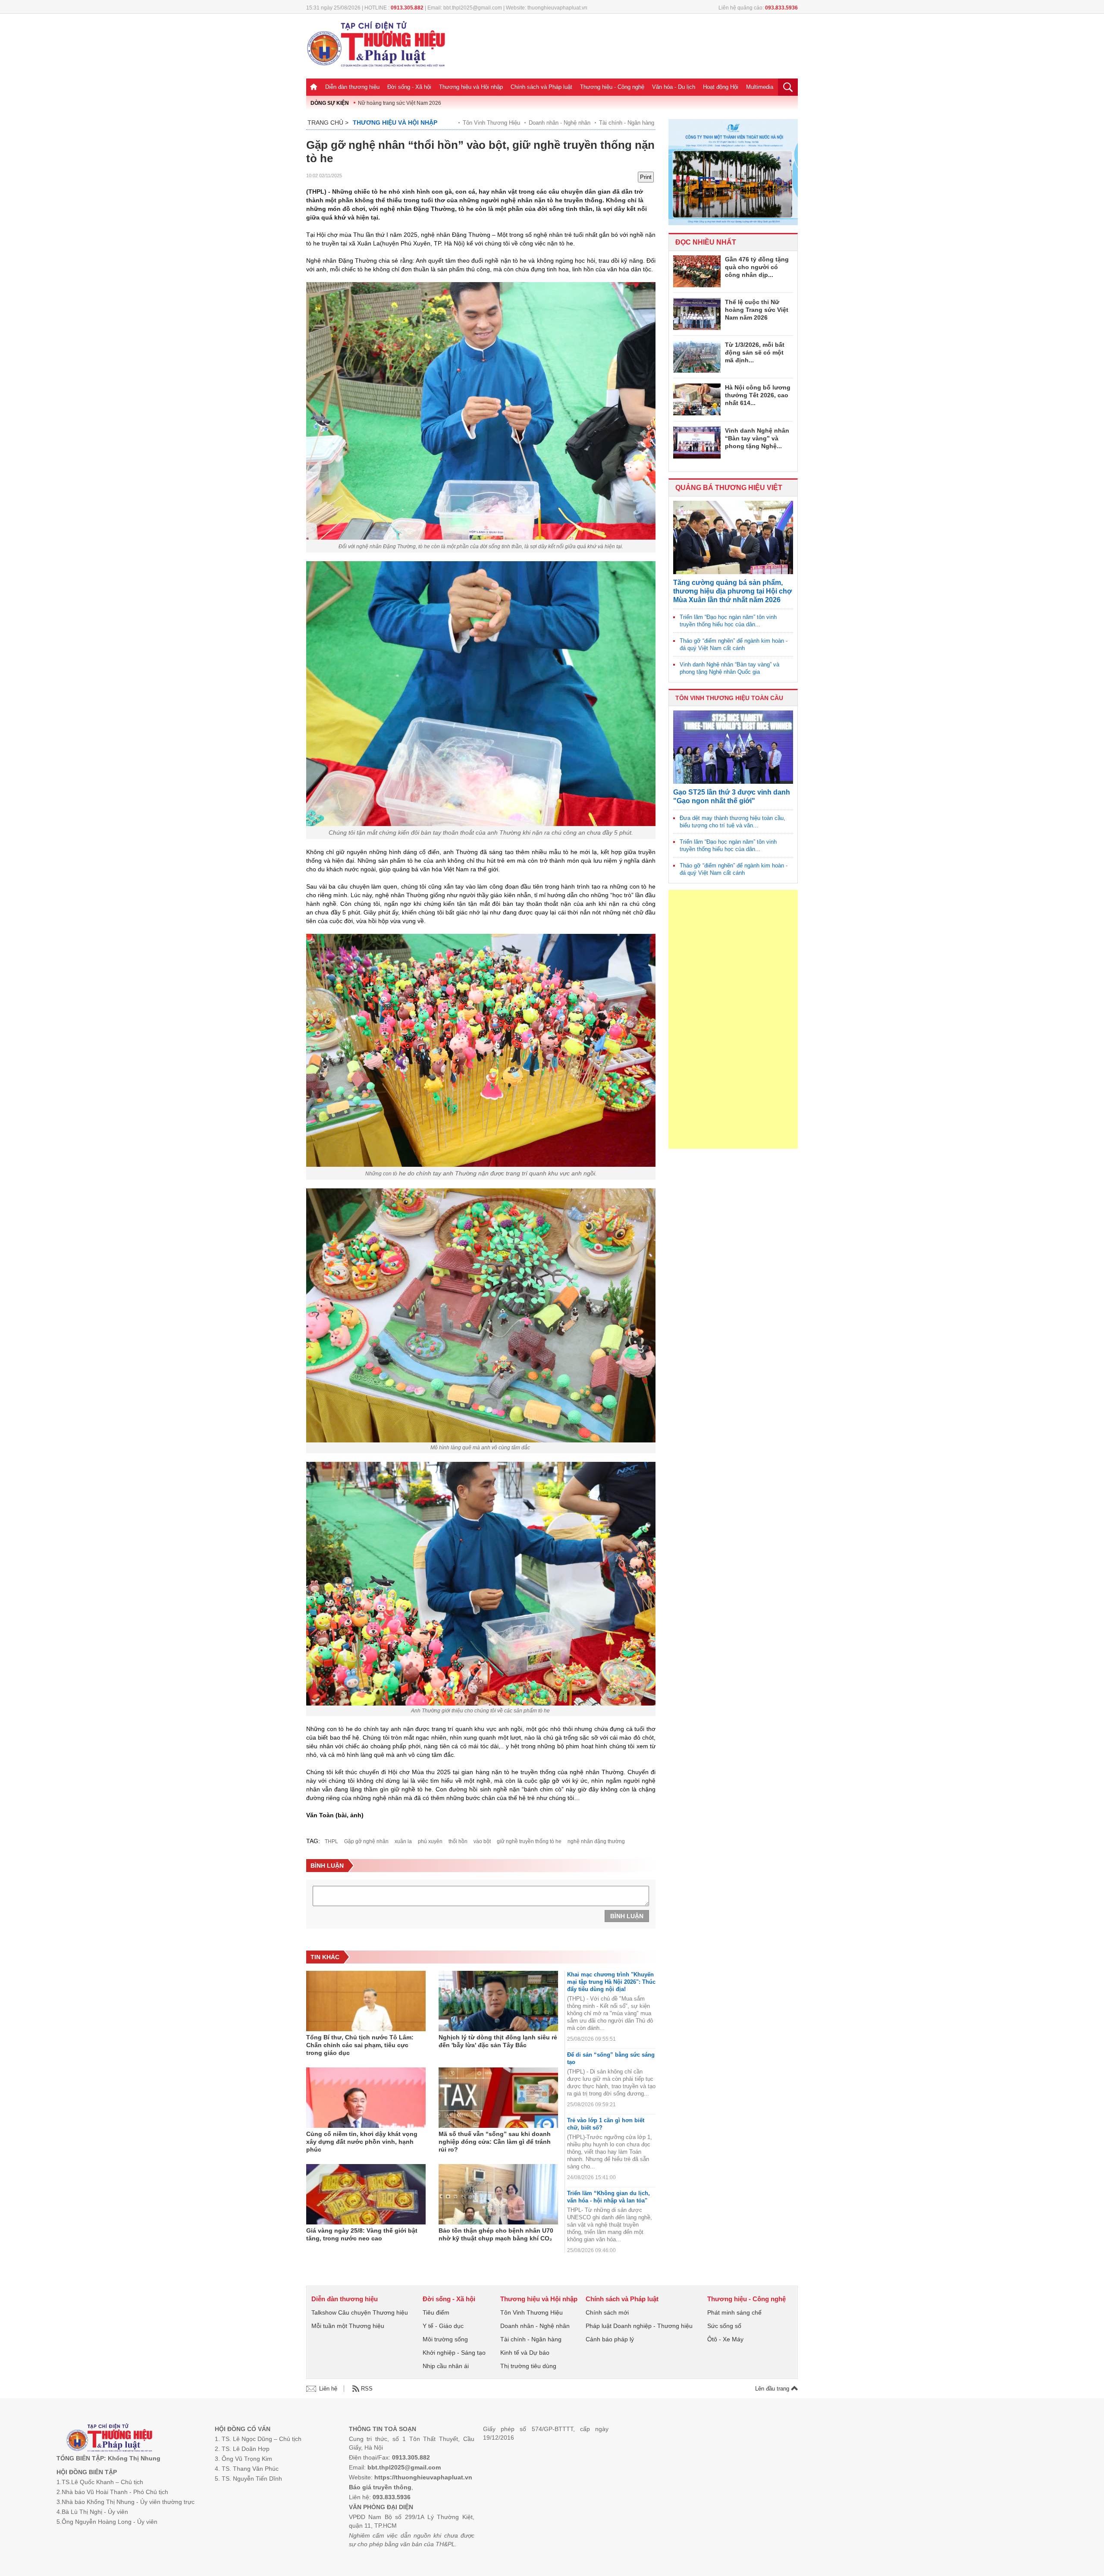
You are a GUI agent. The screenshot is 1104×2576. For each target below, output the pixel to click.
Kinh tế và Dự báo (525, 2353)
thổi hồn (458, 1841)
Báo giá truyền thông (380, 2487)
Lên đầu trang (773, 2389)
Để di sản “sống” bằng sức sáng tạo (611, 2058)
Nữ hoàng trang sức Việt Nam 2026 (400, 103)
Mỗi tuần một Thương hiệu (348, 2326)
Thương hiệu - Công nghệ (612, 87)
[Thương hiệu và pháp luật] (109, 2439)
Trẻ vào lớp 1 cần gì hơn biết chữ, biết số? (606, 2124)
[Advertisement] (733, 1019)
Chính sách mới (607, 2312)
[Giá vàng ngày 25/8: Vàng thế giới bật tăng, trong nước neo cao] (366, 2194)
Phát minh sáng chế (734, 2312)
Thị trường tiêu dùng (528, 2366)
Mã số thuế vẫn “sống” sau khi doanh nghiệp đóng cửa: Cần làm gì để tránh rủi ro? (495, 2142)
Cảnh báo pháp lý (610, 2339)
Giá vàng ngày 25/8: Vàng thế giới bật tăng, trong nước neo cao (362, 2234)
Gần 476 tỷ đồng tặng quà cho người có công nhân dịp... (757, 267)
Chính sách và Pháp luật (541, 87)
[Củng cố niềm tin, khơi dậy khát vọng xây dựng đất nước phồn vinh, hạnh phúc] (366, 2098)
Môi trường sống (445, 2339)
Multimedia (760, 87)
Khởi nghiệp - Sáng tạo (454, 2353)
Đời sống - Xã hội (409, 87)
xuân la (403, 1841)
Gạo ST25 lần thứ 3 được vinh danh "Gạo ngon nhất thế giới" (732, 796)
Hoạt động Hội (721, 87)
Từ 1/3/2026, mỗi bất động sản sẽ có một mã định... (755, 352)
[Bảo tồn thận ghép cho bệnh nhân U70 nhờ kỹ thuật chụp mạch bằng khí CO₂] (498, 2194)
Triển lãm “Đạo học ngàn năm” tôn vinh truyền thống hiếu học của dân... (728, 621)
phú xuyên (430, 1841)
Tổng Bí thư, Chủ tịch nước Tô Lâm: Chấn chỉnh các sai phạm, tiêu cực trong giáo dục (360, 2045)
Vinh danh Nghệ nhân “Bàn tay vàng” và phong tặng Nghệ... (757, 438)
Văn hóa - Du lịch (674, 87)
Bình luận (627, 1916)
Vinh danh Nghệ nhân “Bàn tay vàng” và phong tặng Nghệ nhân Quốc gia (729, 668)
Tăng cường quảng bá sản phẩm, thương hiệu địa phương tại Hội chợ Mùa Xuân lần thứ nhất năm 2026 (732, 591)
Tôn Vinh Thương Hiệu (491, 123)
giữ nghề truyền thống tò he (529, 1841)
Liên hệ (328, 2389)
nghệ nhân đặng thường (596, 1841)
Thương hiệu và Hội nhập (471, 87)
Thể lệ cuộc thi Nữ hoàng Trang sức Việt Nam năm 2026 (757, 310)
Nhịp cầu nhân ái (446, 2366)
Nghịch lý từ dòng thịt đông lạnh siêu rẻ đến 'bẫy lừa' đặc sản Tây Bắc (498, 2041)
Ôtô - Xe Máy (725, 2339)
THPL (331, 1841)
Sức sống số (724, 2326)
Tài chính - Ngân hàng (627, 123)
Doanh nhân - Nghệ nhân (560, 123)
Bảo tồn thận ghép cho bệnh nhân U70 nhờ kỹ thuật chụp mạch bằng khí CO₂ (496, 2234)
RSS (367, 2389)
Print (646, 177)
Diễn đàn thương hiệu (352, 87)
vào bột (482, 1841)
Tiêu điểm (436, 2312)
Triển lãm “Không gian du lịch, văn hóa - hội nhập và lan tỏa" (608, 2197)
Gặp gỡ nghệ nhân (366, 1841)
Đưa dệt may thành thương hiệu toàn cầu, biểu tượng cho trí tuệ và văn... (732, 822)
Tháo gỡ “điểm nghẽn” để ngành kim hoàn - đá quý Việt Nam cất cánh (734, 644)
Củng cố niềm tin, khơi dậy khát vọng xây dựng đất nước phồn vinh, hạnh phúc (362, 2142)
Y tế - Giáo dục (443, 2326)
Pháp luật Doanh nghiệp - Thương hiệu (639, 2326)
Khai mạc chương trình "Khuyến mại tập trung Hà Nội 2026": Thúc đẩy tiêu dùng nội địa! (611, 1982)
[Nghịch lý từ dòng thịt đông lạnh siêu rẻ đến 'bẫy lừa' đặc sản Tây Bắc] (498, 2001)
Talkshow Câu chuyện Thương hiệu (360, 2312)
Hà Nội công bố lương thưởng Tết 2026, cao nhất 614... (758, 395)
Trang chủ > (328, 123)
